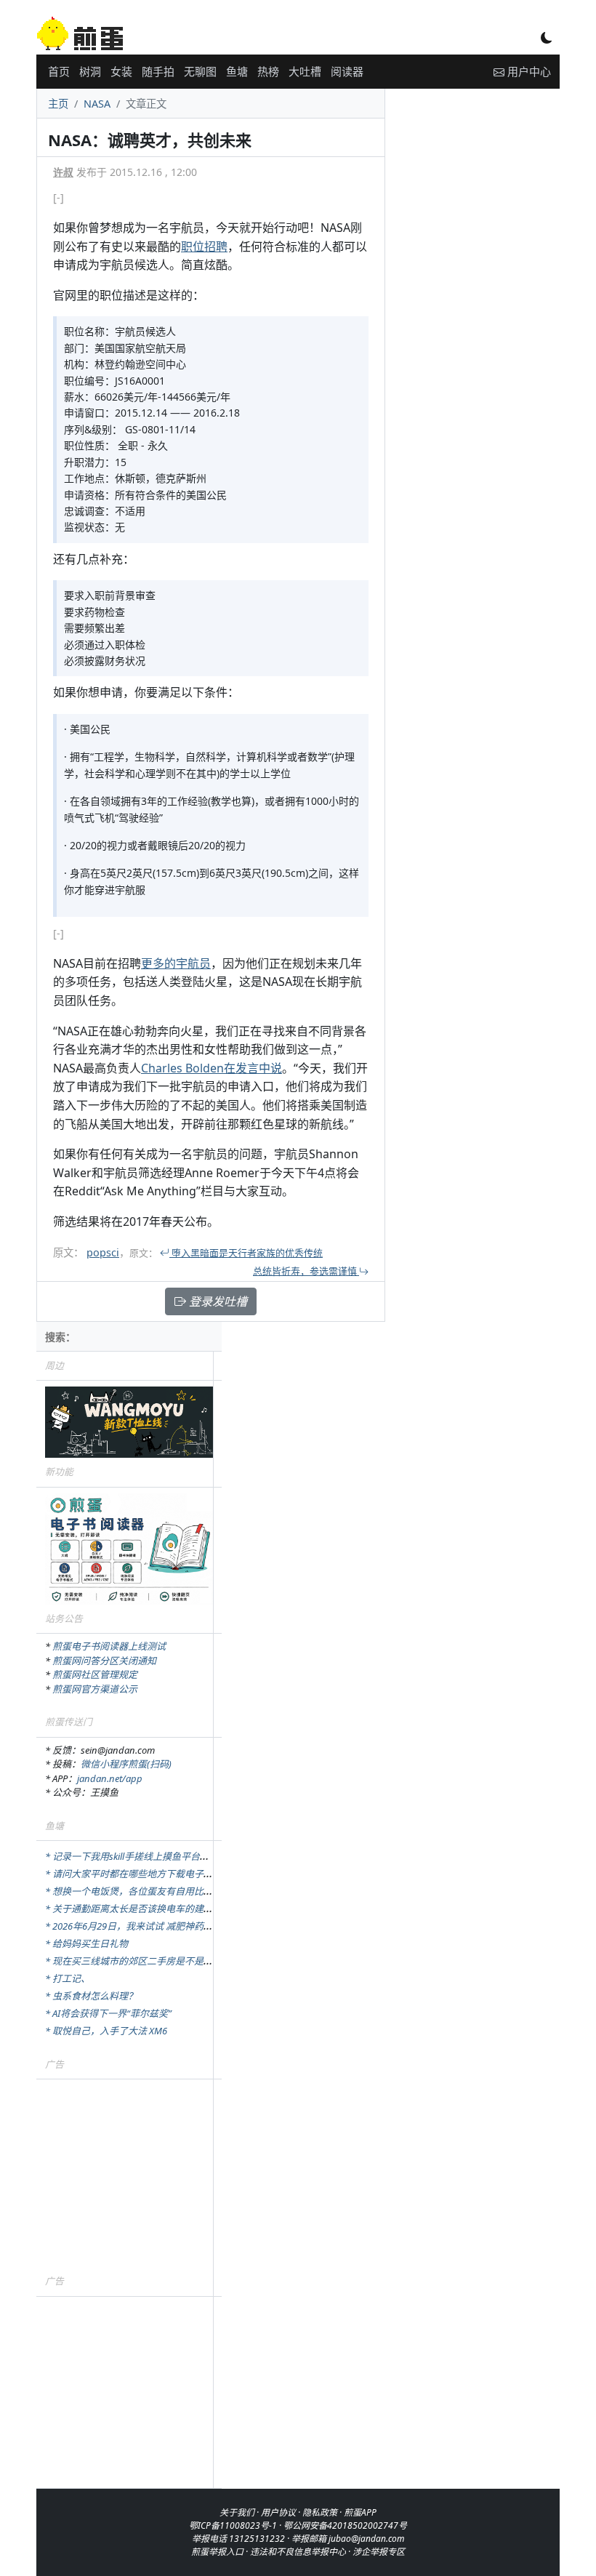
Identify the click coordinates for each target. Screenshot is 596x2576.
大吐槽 (305, 71)
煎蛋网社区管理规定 (95, 1674)
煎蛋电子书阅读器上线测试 (109, 1646)
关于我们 (237, 2512)
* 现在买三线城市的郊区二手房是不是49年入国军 (148, 1961)
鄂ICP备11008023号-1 (233, 2525)
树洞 (90, 71)
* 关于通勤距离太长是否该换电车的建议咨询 (138, 1909)
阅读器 (347, 71)
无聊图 (200, 71)
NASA (97, 104)
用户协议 (278, 2512)
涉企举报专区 (379, 2552)
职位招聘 (204, 246)
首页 (59, 71)
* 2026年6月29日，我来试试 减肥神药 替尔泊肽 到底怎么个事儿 (178, 1926)
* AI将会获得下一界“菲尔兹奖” (108, 2013)
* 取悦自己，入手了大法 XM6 (106, 2031)
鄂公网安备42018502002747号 (345, 2525)
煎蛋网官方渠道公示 (95, 1689)
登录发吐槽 (217, 1301)
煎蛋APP (360, 2512)
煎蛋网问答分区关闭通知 (104, 1661)
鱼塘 (237, 71)
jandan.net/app (110, 1778)
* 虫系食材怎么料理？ (91, 1996)
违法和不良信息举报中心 (298, 2552)
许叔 (63, 172)
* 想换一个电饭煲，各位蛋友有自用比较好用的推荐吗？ (162, 1891)
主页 (58, 104)
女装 (121, 71)
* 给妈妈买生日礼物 (86, 1943)
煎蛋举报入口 (217, 2552)
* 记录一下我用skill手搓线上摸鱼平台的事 (132, 1856)
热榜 (268, 71)
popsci (103, 1252)
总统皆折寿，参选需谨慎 (306, 1271)
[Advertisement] (129, 2176)
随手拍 (158, 71)
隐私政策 (320, 2512)
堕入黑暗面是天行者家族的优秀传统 (246, 1253)
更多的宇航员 (176, 963)
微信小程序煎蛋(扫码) (126, 1764)
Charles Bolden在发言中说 (212, 1068)
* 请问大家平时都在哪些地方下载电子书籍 (134, 1874)
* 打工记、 (68, 1978)
